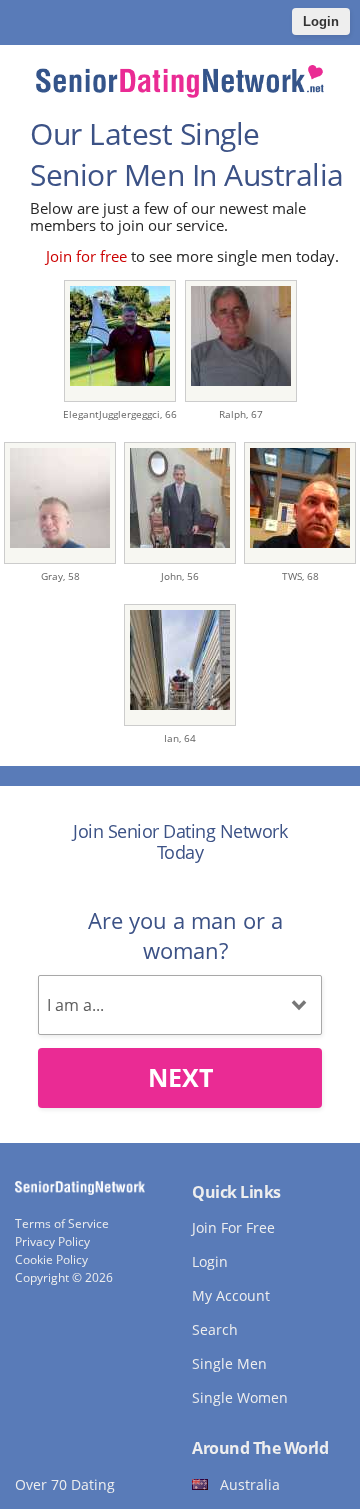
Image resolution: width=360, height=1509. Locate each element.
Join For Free (233, 1227)
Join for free (86, 256)
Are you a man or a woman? (185, 935)
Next (180, 1077)
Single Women (240, 1397)
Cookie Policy (51, 1259)
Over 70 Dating (65, 1484)
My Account (231, 1295)
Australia (250, 1484)
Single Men (229, 1363)
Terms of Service (62, 1223)
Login (321, 21)
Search (215, 1329)
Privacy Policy (52, 1241)
